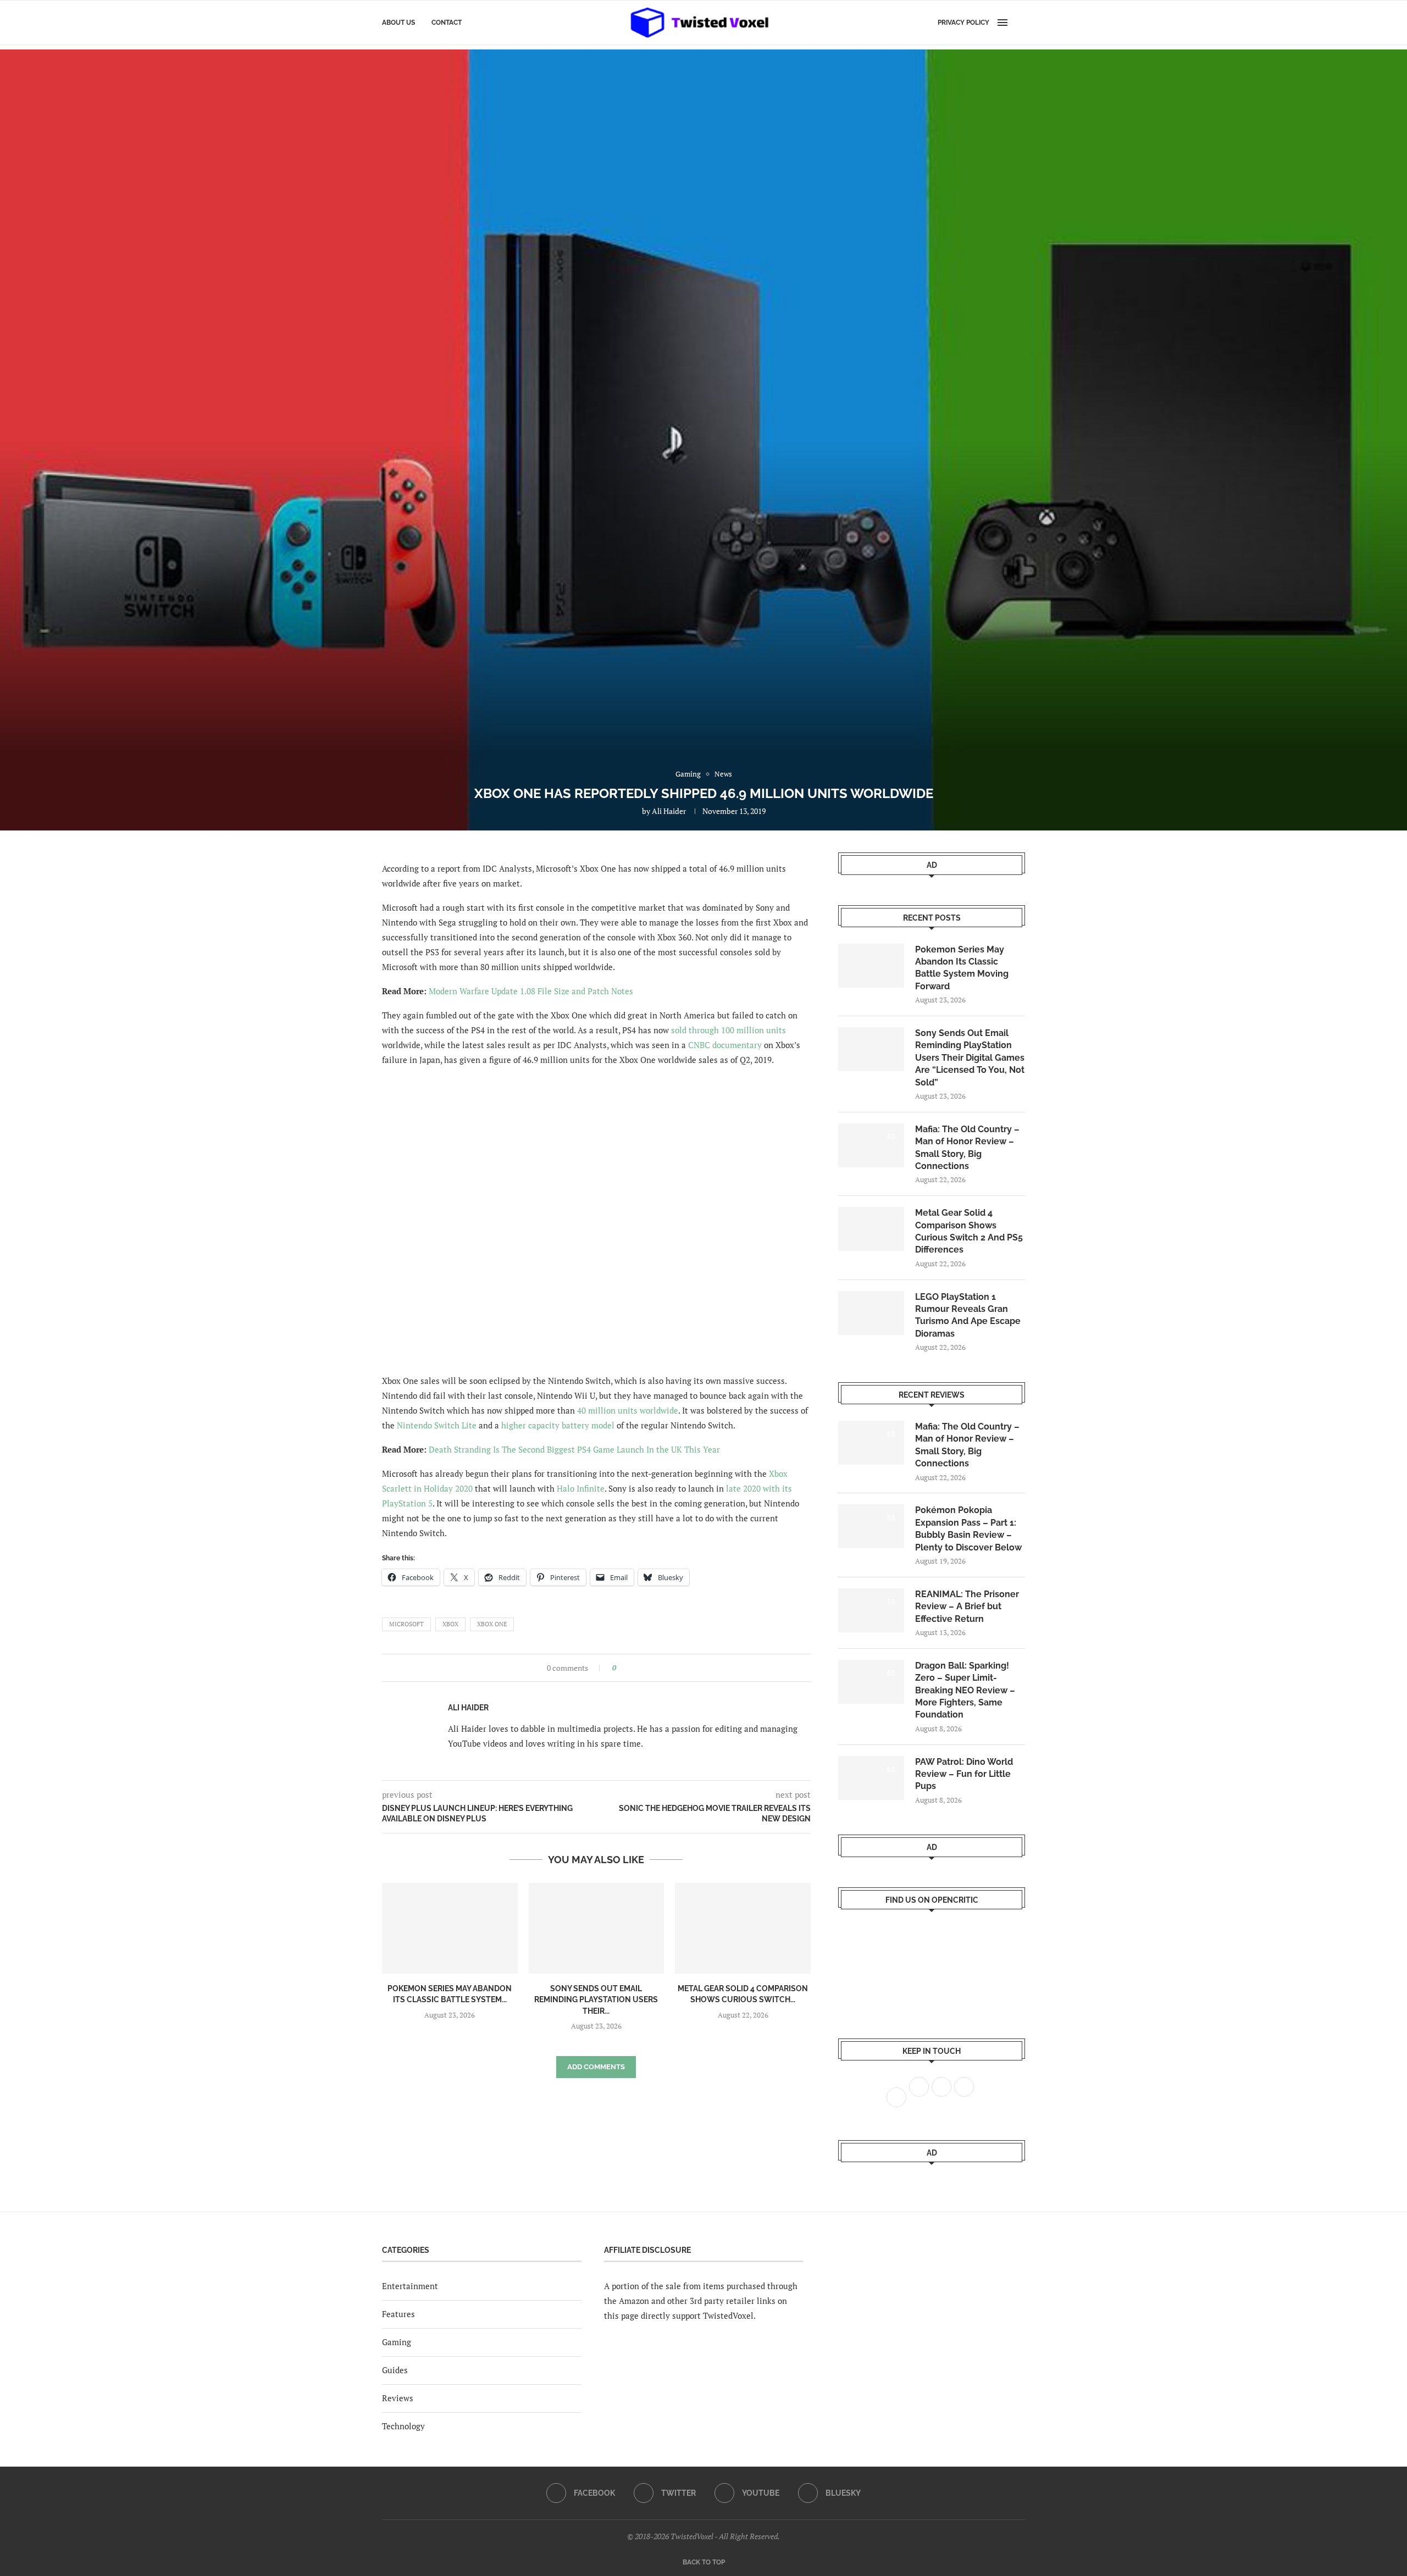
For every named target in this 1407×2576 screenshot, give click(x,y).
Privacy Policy (963, 23)
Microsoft (406, 1624)
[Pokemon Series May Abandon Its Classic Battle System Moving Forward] (450, 1928)
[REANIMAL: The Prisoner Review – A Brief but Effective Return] (871, 1610)
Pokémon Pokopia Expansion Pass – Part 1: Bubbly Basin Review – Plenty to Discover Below (968, 1528)
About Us (398, 23)
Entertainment (410, 2286)
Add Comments (596, 2067)
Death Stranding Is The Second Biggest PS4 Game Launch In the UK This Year (574, 1449)
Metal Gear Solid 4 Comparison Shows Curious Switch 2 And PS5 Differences (969, 1231)
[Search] (1020, 23)
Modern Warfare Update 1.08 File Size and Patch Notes (531, 991)
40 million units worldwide (628, 1410)
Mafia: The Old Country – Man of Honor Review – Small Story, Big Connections (967, 1148)
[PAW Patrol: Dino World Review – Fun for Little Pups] (871, 1778)
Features (398, 2314)
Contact (447, 23)
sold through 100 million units (729, 1030)
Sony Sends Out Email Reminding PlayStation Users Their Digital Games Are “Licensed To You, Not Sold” (970, 1058)
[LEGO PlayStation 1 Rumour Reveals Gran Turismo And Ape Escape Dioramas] (871, 1313)
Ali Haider (669, 811)
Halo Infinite (581, 1488)
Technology (403, 2426)
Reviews (398, 2398)
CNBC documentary (725, 1045)
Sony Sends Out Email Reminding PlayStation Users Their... (596, 2000)
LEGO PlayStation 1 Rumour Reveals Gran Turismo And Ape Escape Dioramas (968, 1315)
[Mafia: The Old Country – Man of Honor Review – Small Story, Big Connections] (871, 1145)
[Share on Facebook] (628, 1668)
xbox (450, 1624)
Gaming (397, 2342)
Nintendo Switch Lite (437, 1425)
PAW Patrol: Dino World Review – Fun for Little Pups (964, 1774)
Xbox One (492, 1624)
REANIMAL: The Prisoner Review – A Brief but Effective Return (967, 1606)
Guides (395, 2370)
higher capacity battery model (558, 1425)
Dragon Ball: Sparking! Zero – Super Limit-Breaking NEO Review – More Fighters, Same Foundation (965, 1690)
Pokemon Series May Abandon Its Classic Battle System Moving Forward (962, 968)
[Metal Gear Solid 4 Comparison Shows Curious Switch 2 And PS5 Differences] (743, 1928)
